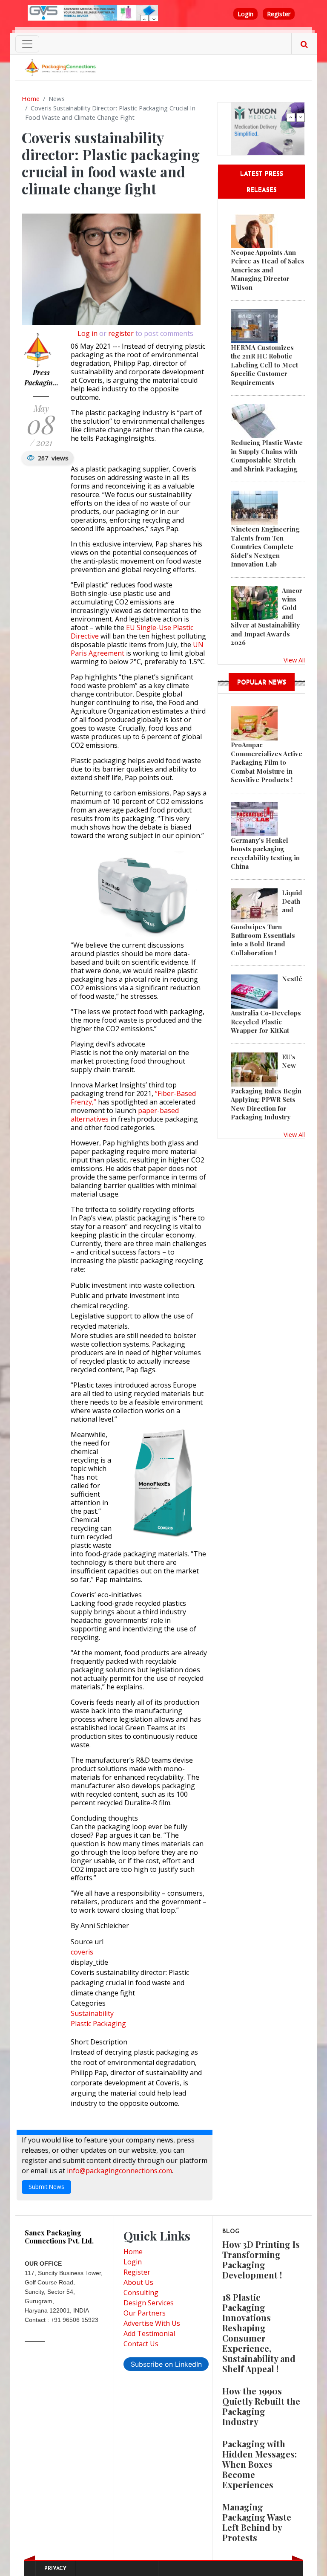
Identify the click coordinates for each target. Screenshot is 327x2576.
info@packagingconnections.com (119, 2171)
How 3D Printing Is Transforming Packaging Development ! (261, 2259)
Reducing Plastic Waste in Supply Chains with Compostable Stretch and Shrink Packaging (267, 455)
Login (245, 14)
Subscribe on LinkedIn (166, 2364)
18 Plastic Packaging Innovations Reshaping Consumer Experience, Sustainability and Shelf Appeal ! (259, 2333)
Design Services (149, 2303)
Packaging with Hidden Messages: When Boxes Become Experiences (260, 2464)
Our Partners (145, 2313)
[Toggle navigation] (27, 44)
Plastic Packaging (98, 2024)
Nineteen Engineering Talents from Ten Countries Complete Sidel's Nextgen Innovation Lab (265, 546)
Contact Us (141, 2344)
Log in (87, 333)
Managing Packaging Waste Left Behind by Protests (257, 2522)
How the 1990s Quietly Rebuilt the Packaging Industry (261, 2406)
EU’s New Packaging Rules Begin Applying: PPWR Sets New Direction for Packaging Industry (266, 1087)
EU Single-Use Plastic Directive (132, 632)
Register (279, 14)
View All (294, 660)
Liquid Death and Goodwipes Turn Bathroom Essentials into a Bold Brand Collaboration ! (267, 923)
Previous (144, 19)
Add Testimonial (149, 2333)
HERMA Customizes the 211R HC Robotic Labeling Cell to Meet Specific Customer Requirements (264, 365)
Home (31, 98)
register (121, 333)
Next (154, 19)
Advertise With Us (152, 2323)
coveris (82, 1952)
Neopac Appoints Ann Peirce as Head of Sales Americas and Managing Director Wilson (268, 270)
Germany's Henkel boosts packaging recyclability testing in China (265, 853)
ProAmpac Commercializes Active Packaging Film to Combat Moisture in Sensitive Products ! (267, 762)
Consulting (141, 2293)
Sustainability (92, 2013)
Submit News (46, 2187)
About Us (138, 2282)
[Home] (61, 67)
